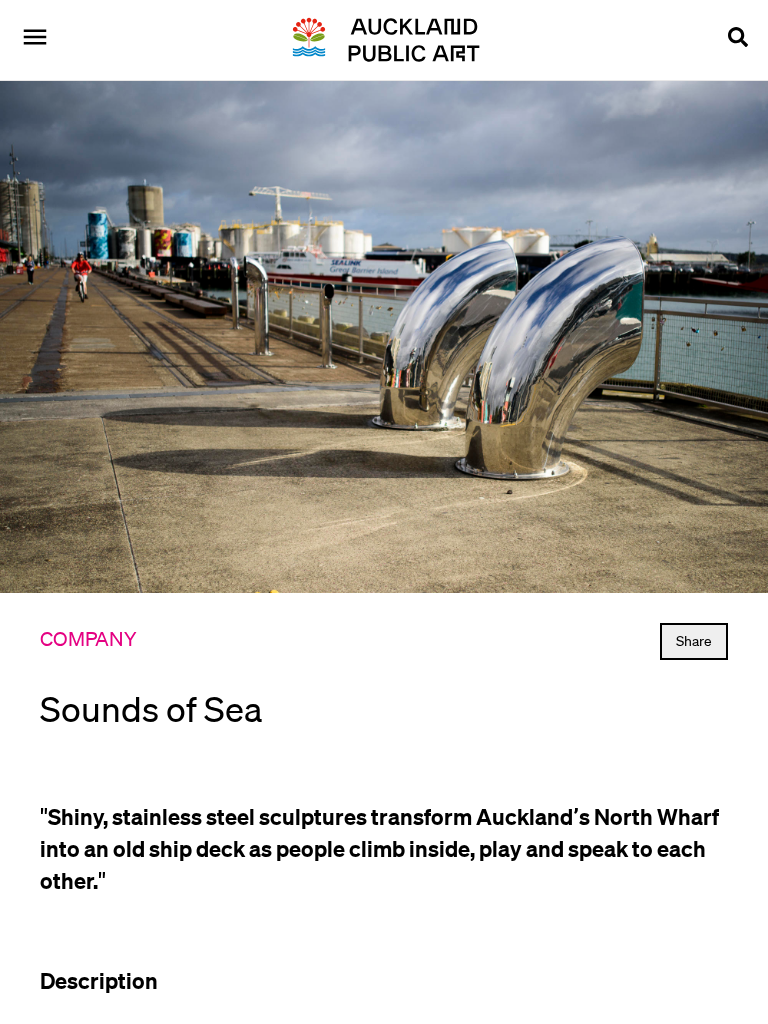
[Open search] (738, 40)
